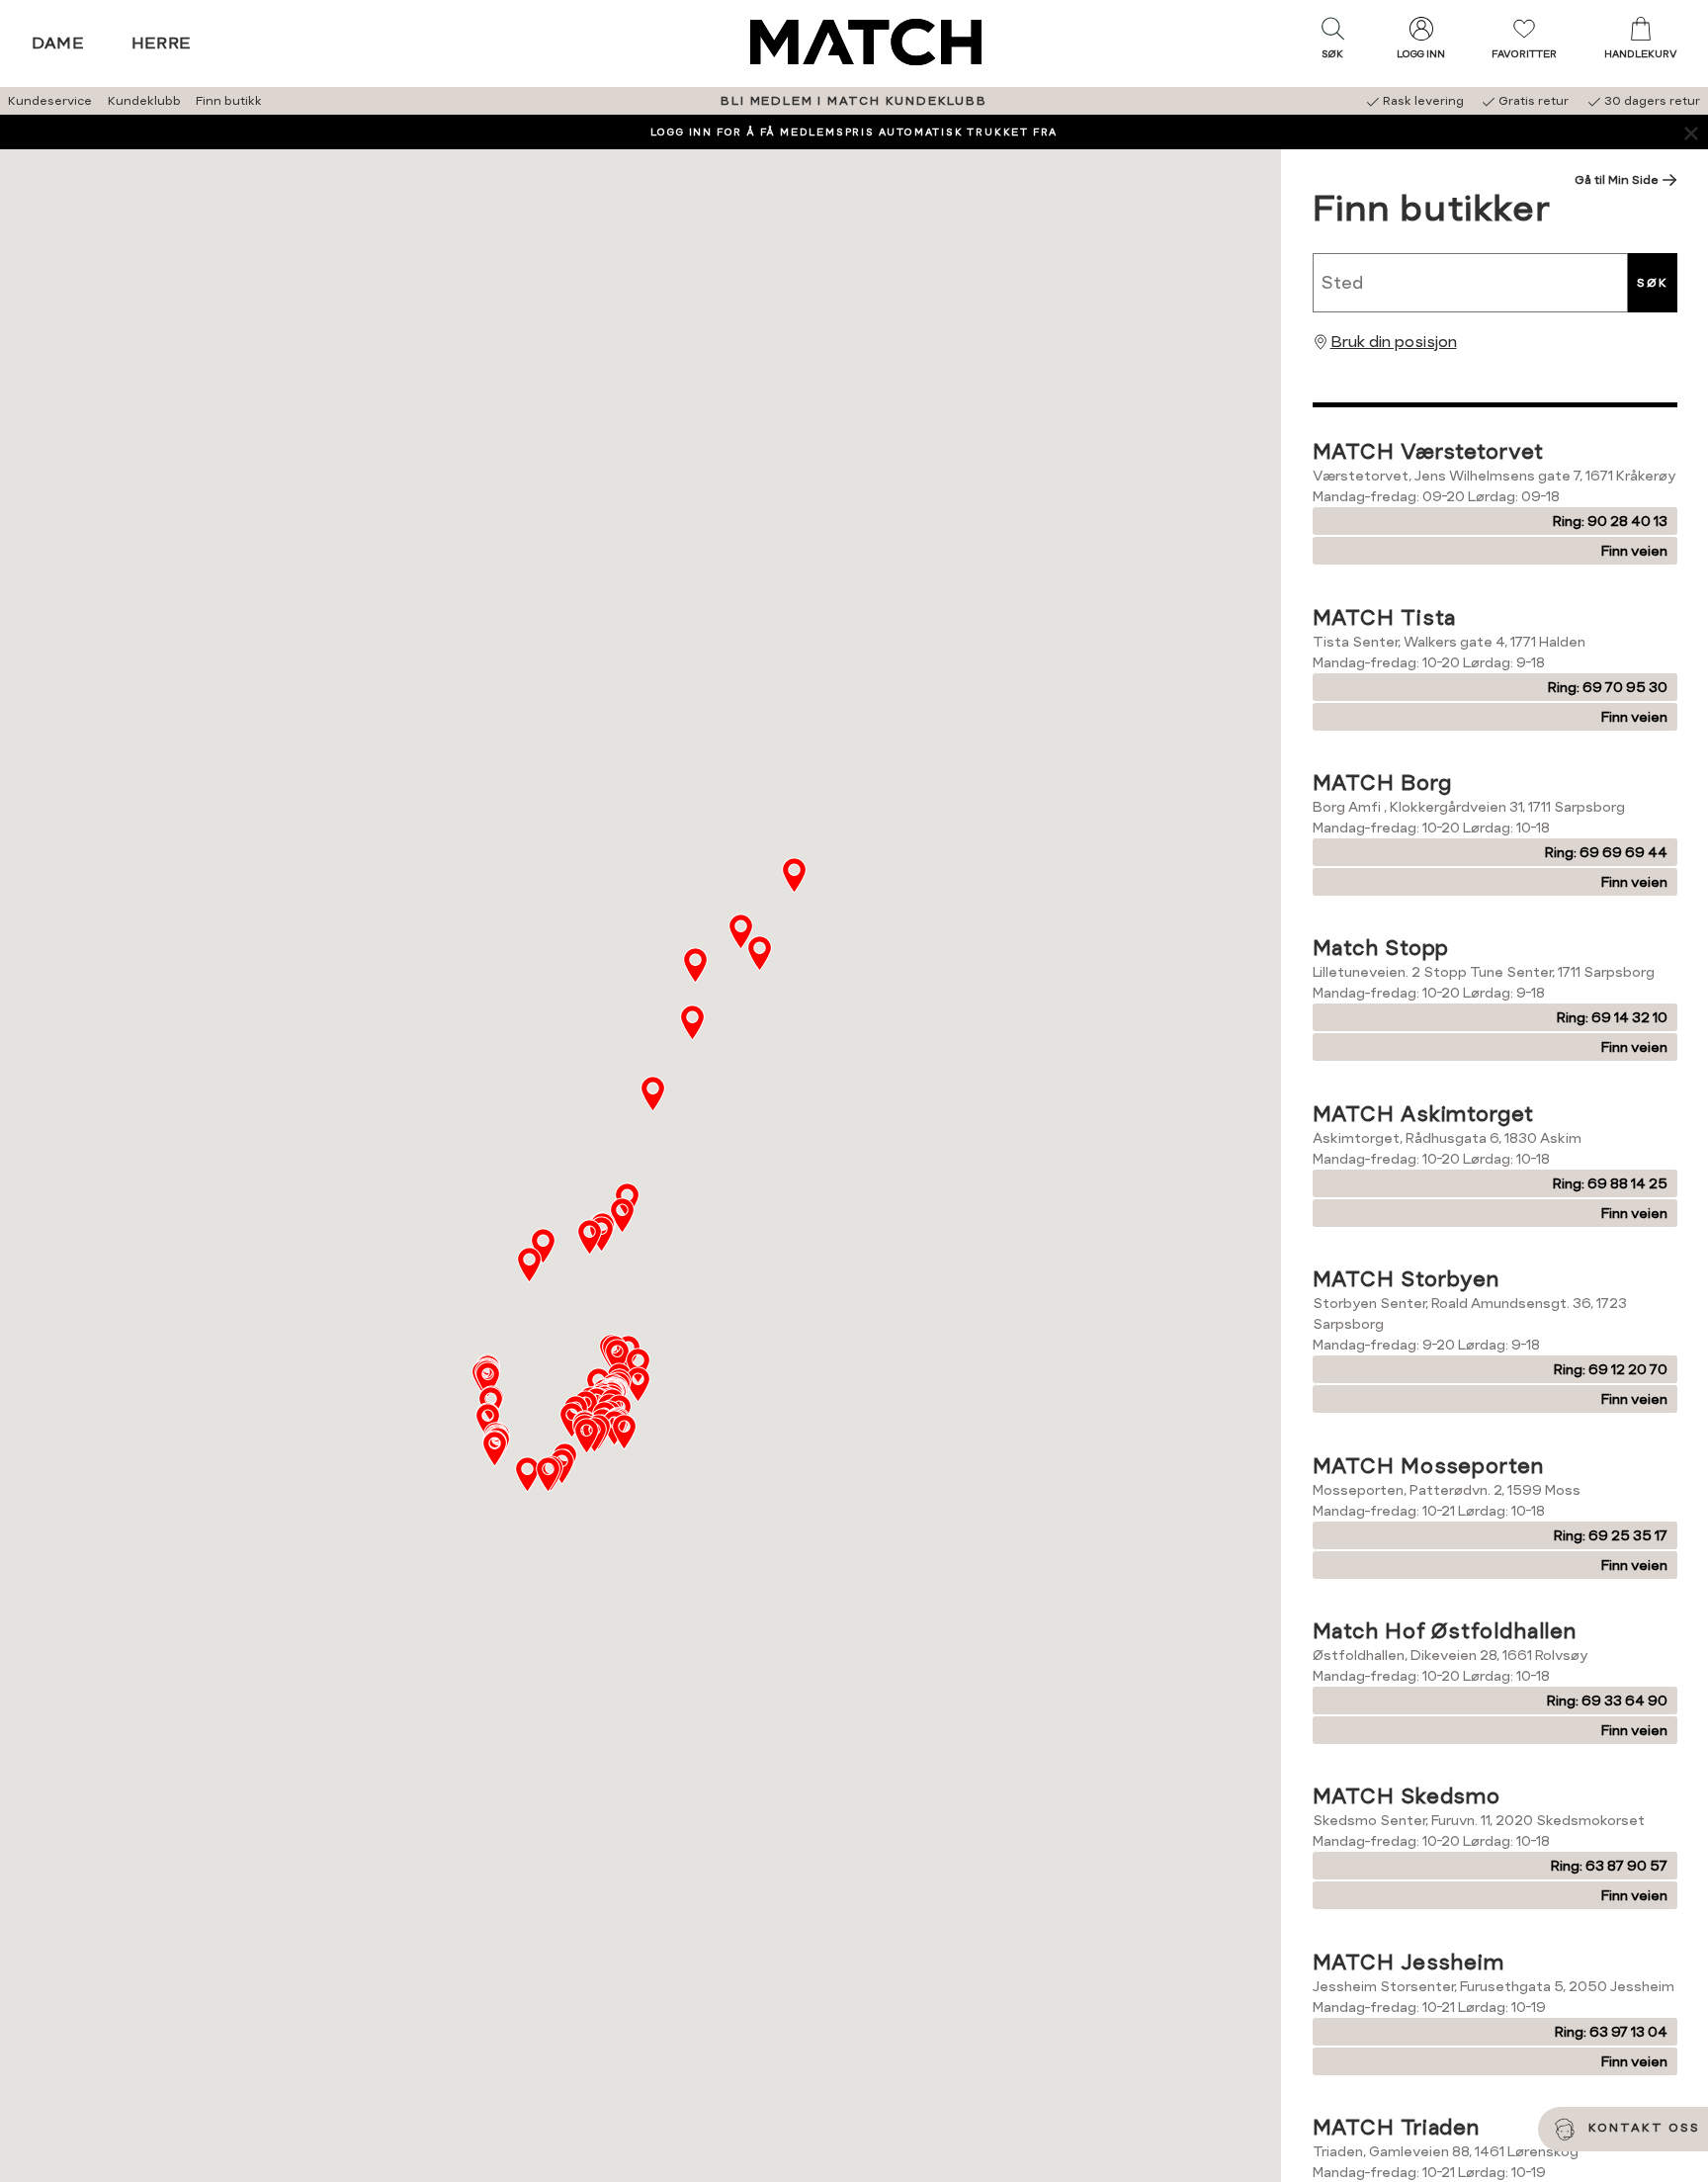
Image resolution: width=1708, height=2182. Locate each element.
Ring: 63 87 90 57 (1609, 1866)
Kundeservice (50, 101)
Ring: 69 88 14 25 (1610, 1183)
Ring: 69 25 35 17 (1611, 1535)
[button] (1332, 43)
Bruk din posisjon (1394, 342)
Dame (58, 43)
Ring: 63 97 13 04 (1611, 2032)
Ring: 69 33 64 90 (1607, 1701)
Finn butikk (229, 101)
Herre (162, 43)
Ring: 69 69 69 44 (1606, 852)
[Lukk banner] (1691, 132)
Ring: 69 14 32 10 (1612, 1017)
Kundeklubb (144, 101)
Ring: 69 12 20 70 (1611, 1369)
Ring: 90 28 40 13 (1610, 521)
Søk (1653, 283)
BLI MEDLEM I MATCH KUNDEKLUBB (854, 101)
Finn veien (1634, 551)
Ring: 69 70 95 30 (1608, 687)
